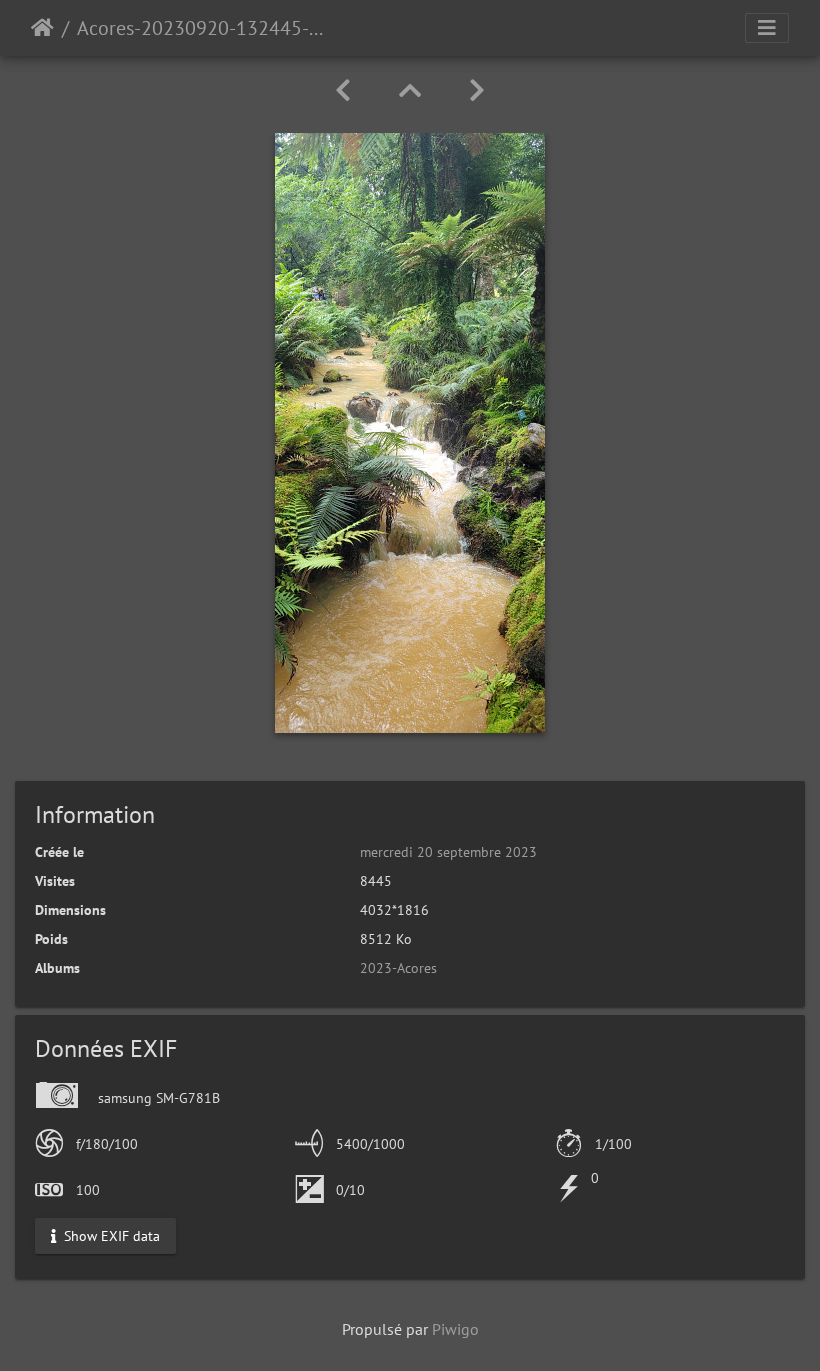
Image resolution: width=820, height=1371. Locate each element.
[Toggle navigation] (767, 28)
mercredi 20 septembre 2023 (448, 852)
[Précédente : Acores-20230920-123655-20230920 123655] (343, 90)
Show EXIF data (110, 1235)
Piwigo (455, 1329)
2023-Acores (398, 968)
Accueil (42, 28)
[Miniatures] (410, 90)
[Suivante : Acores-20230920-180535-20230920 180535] (477, 90)
